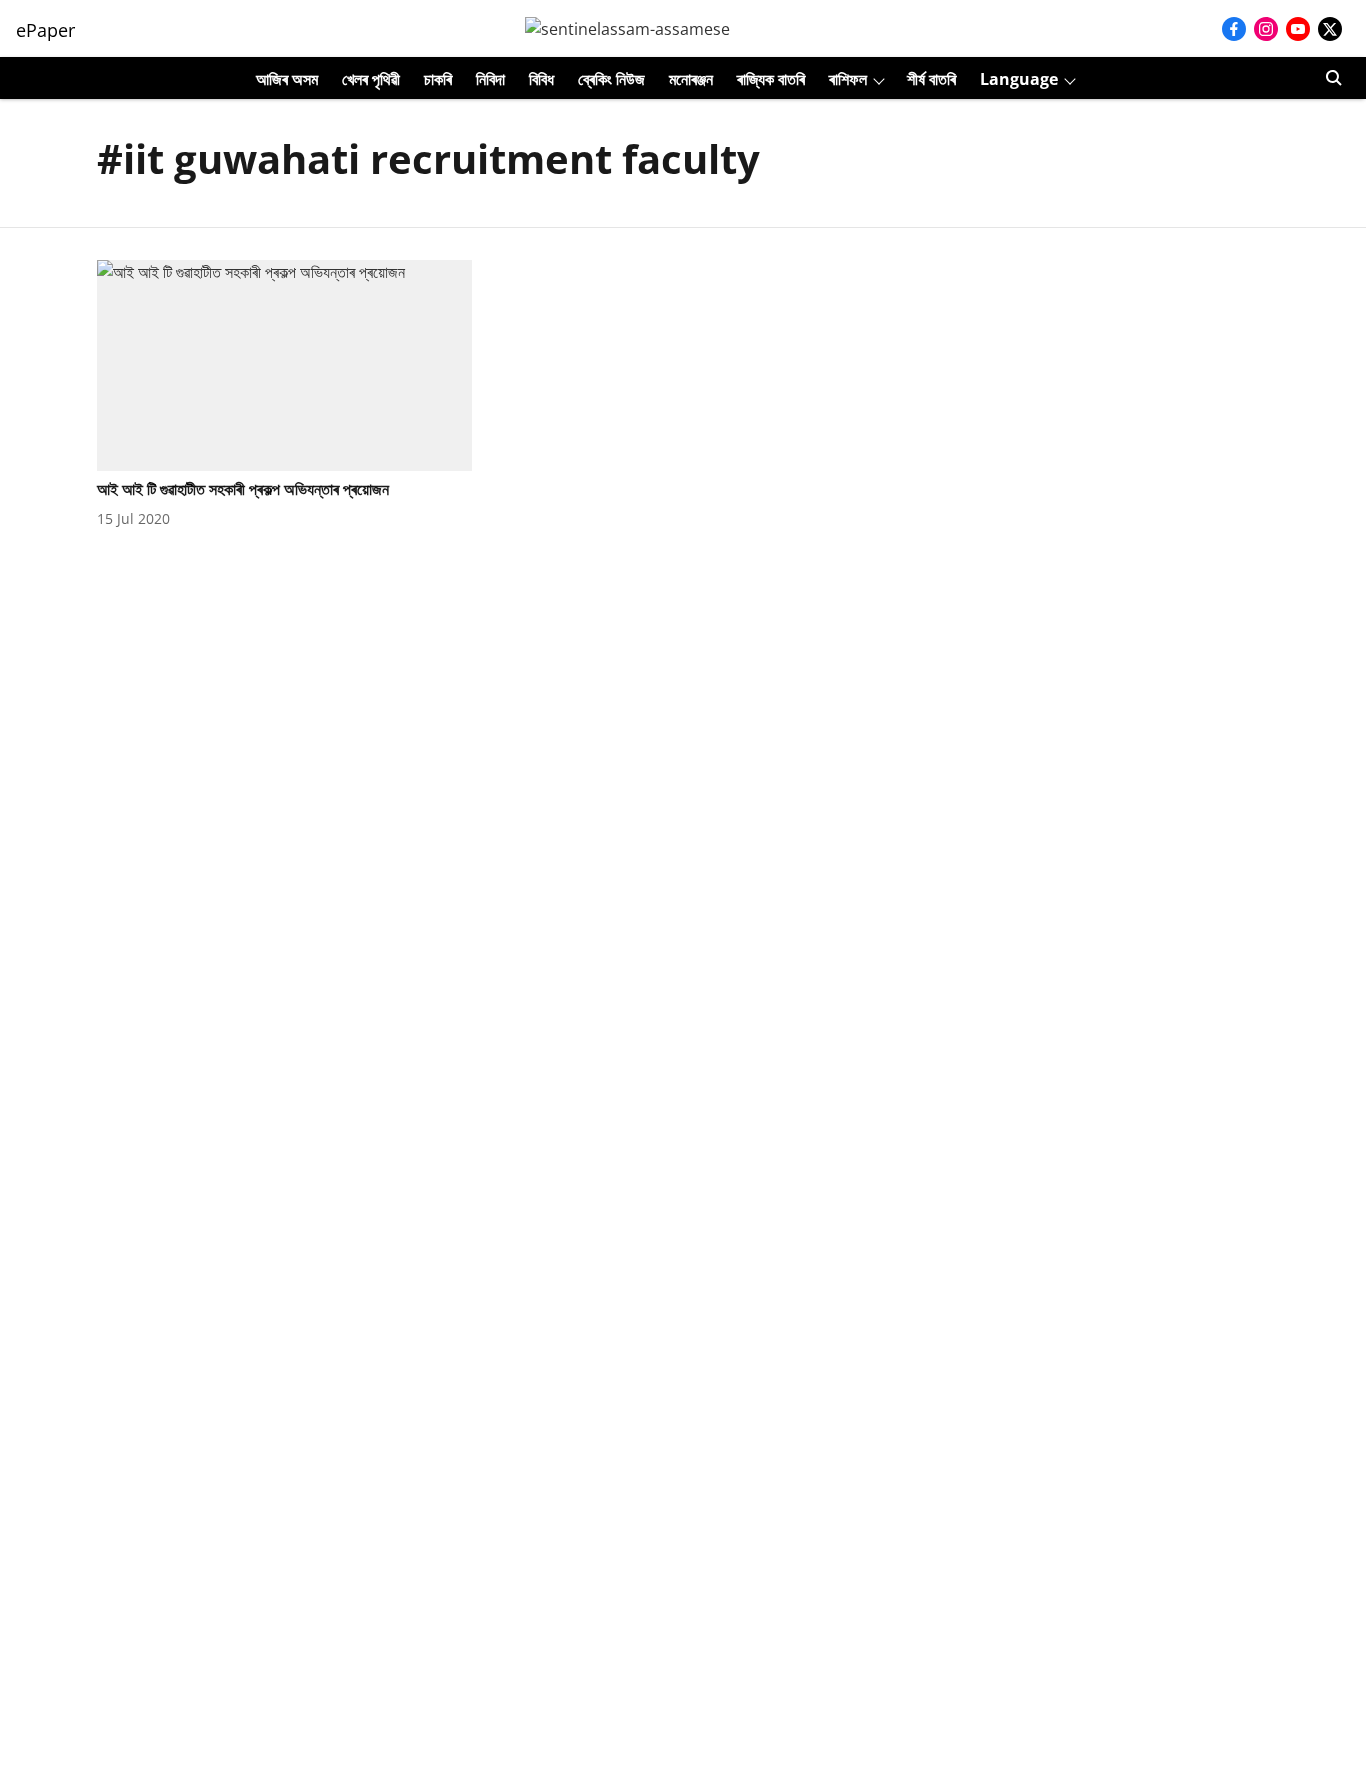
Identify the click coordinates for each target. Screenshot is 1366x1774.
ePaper (45, 30)
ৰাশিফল (848, 79)
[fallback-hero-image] (284, 365)
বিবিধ (541, 79)
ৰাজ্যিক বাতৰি (771, 79)
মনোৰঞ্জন (691, 79)
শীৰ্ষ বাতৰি (931, 79)
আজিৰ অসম (287, 79)
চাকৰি (438, 79)
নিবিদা (490, 79)
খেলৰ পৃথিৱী (371, 79)
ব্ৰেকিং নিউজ (611, 79)
